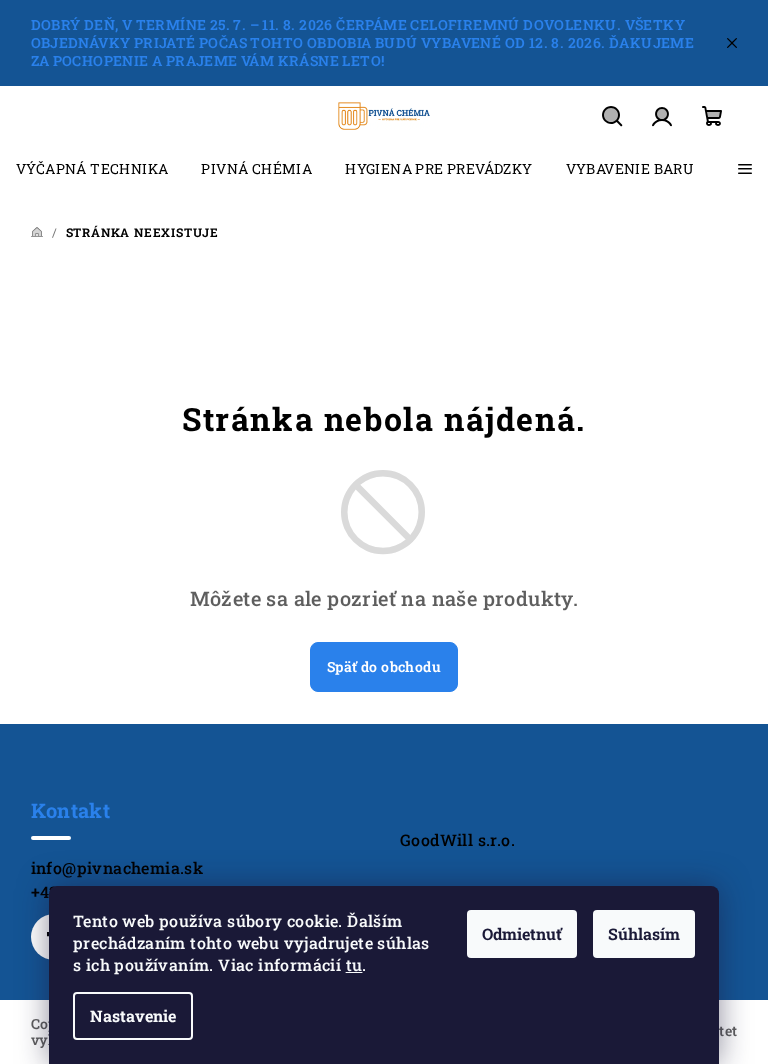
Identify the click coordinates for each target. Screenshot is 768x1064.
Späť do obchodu (384, 666)
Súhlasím (644, 933)
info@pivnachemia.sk (117, 867)
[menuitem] (92, 169)
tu (354, 964)
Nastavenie (133, 1015)
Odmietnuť (522, 933)
